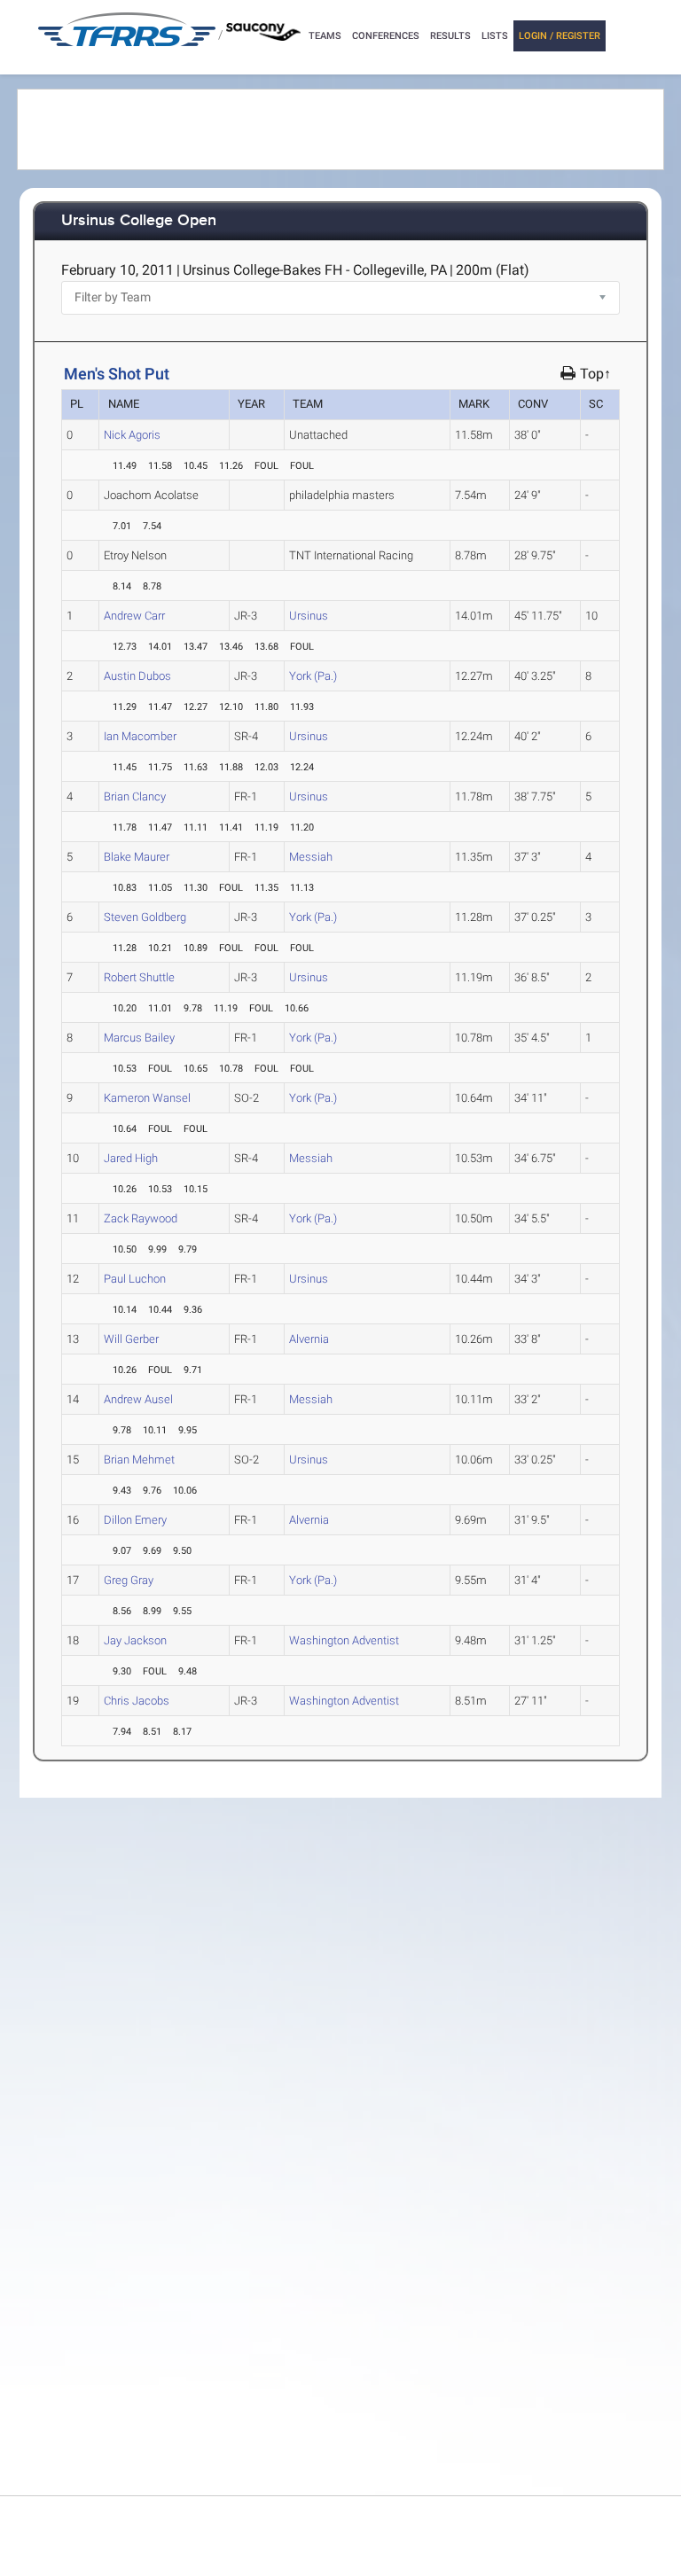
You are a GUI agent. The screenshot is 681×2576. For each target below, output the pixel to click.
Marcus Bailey (139, 1038)
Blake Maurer (137, 857)
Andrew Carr (134, 616)
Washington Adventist (344, 1640)
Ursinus (309, 616)
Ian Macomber (140, 736)
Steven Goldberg (145, 917)
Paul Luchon (135, 1279)
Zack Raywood (141, 1218)
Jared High (131, 1158)
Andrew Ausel (138, 1399)
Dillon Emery (135, 1520)
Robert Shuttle (139, 977)
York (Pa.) (313, 676)
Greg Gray (129, 1580)
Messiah (311, 857)
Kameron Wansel (147, 1098)
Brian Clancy (135, 796)
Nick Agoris (132, 435)
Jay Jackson (135, 1640)
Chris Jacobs (137, 1701)
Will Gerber (131, 1339)
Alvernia (309, 1339)
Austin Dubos (137, 676)
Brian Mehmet (139, 1460)
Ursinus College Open (139, 221)
